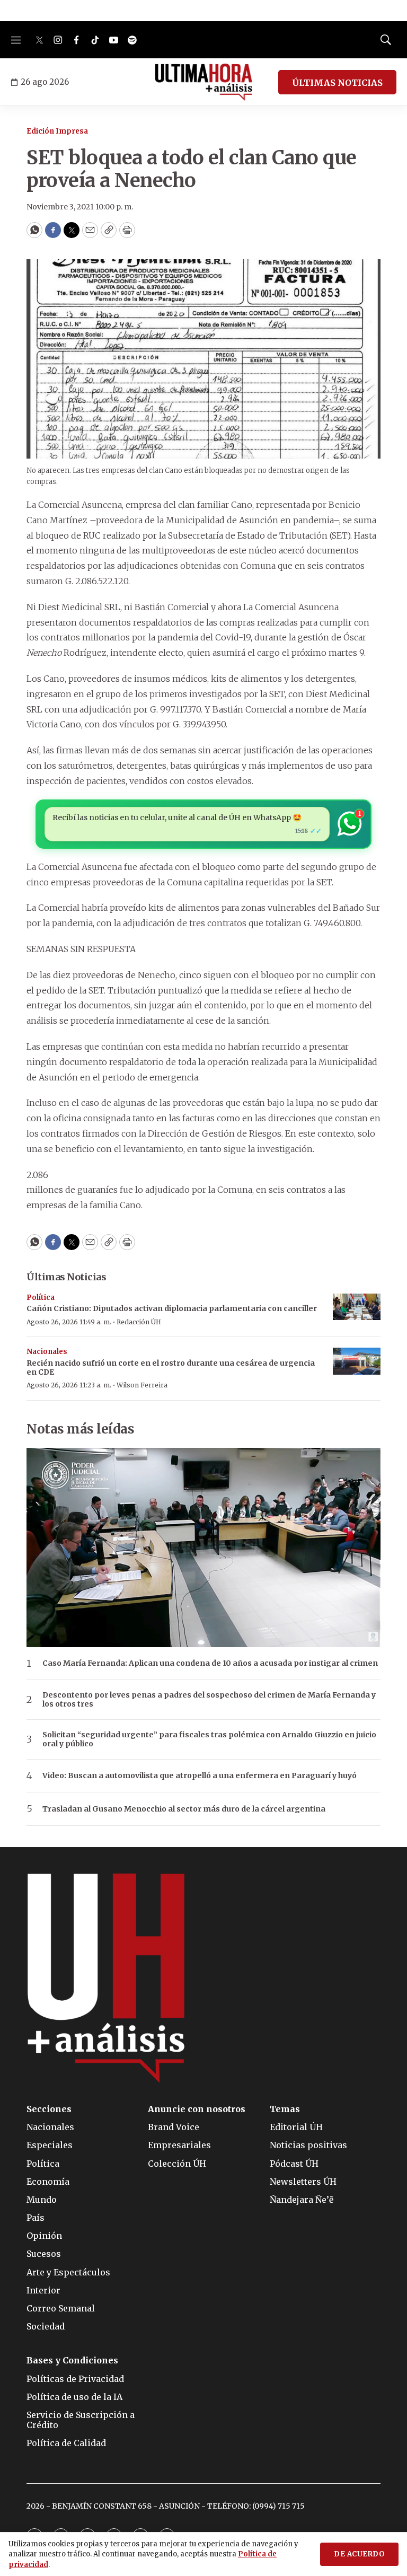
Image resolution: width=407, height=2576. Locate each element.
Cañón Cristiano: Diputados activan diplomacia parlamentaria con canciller (172, 1308)
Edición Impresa (57, 131)
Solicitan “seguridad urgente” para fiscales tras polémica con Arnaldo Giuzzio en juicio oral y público (209, 1739)
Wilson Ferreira (142, 1385)
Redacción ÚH (139, 1322)
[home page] (204, 82)
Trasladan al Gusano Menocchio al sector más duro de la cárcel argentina (184, 1809)
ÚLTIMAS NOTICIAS (337, 83)
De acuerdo (359, 2554)
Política (41, 1298)
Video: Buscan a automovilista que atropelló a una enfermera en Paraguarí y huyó (200, 1776)
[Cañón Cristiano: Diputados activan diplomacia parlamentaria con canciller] (357, 1307)
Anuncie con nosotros (197, 2109)
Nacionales (47, 1352)
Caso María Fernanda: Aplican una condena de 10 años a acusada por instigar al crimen (210, 1663)
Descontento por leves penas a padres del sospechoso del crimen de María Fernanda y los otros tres (209, 1700)
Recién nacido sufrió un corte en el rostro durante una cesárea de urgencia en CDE (171, 1368)
